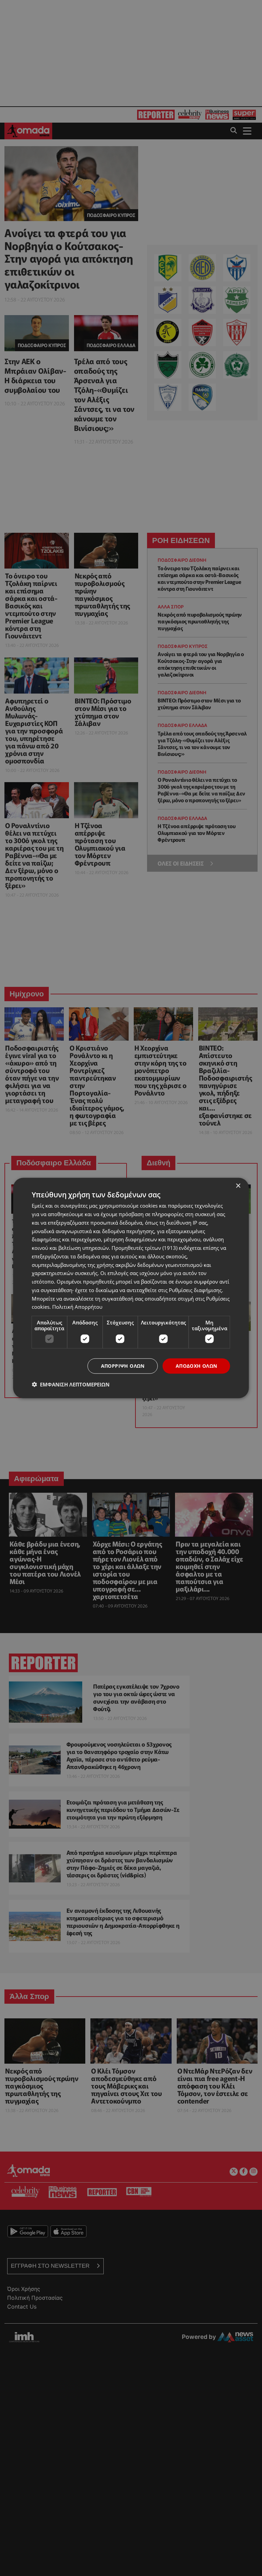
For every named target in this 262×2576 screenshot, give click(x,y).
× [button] (238, 1186)
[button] (71, 1384)
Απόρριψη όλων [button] (123, 1366)
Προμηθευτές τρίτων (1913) (144, 1248)
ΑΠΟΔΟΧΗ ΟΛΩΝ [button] (196, 1366)
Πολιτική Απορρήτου (77, 1307)
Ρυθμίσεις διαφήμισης (195, 1290)
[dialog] (131, 1288)
